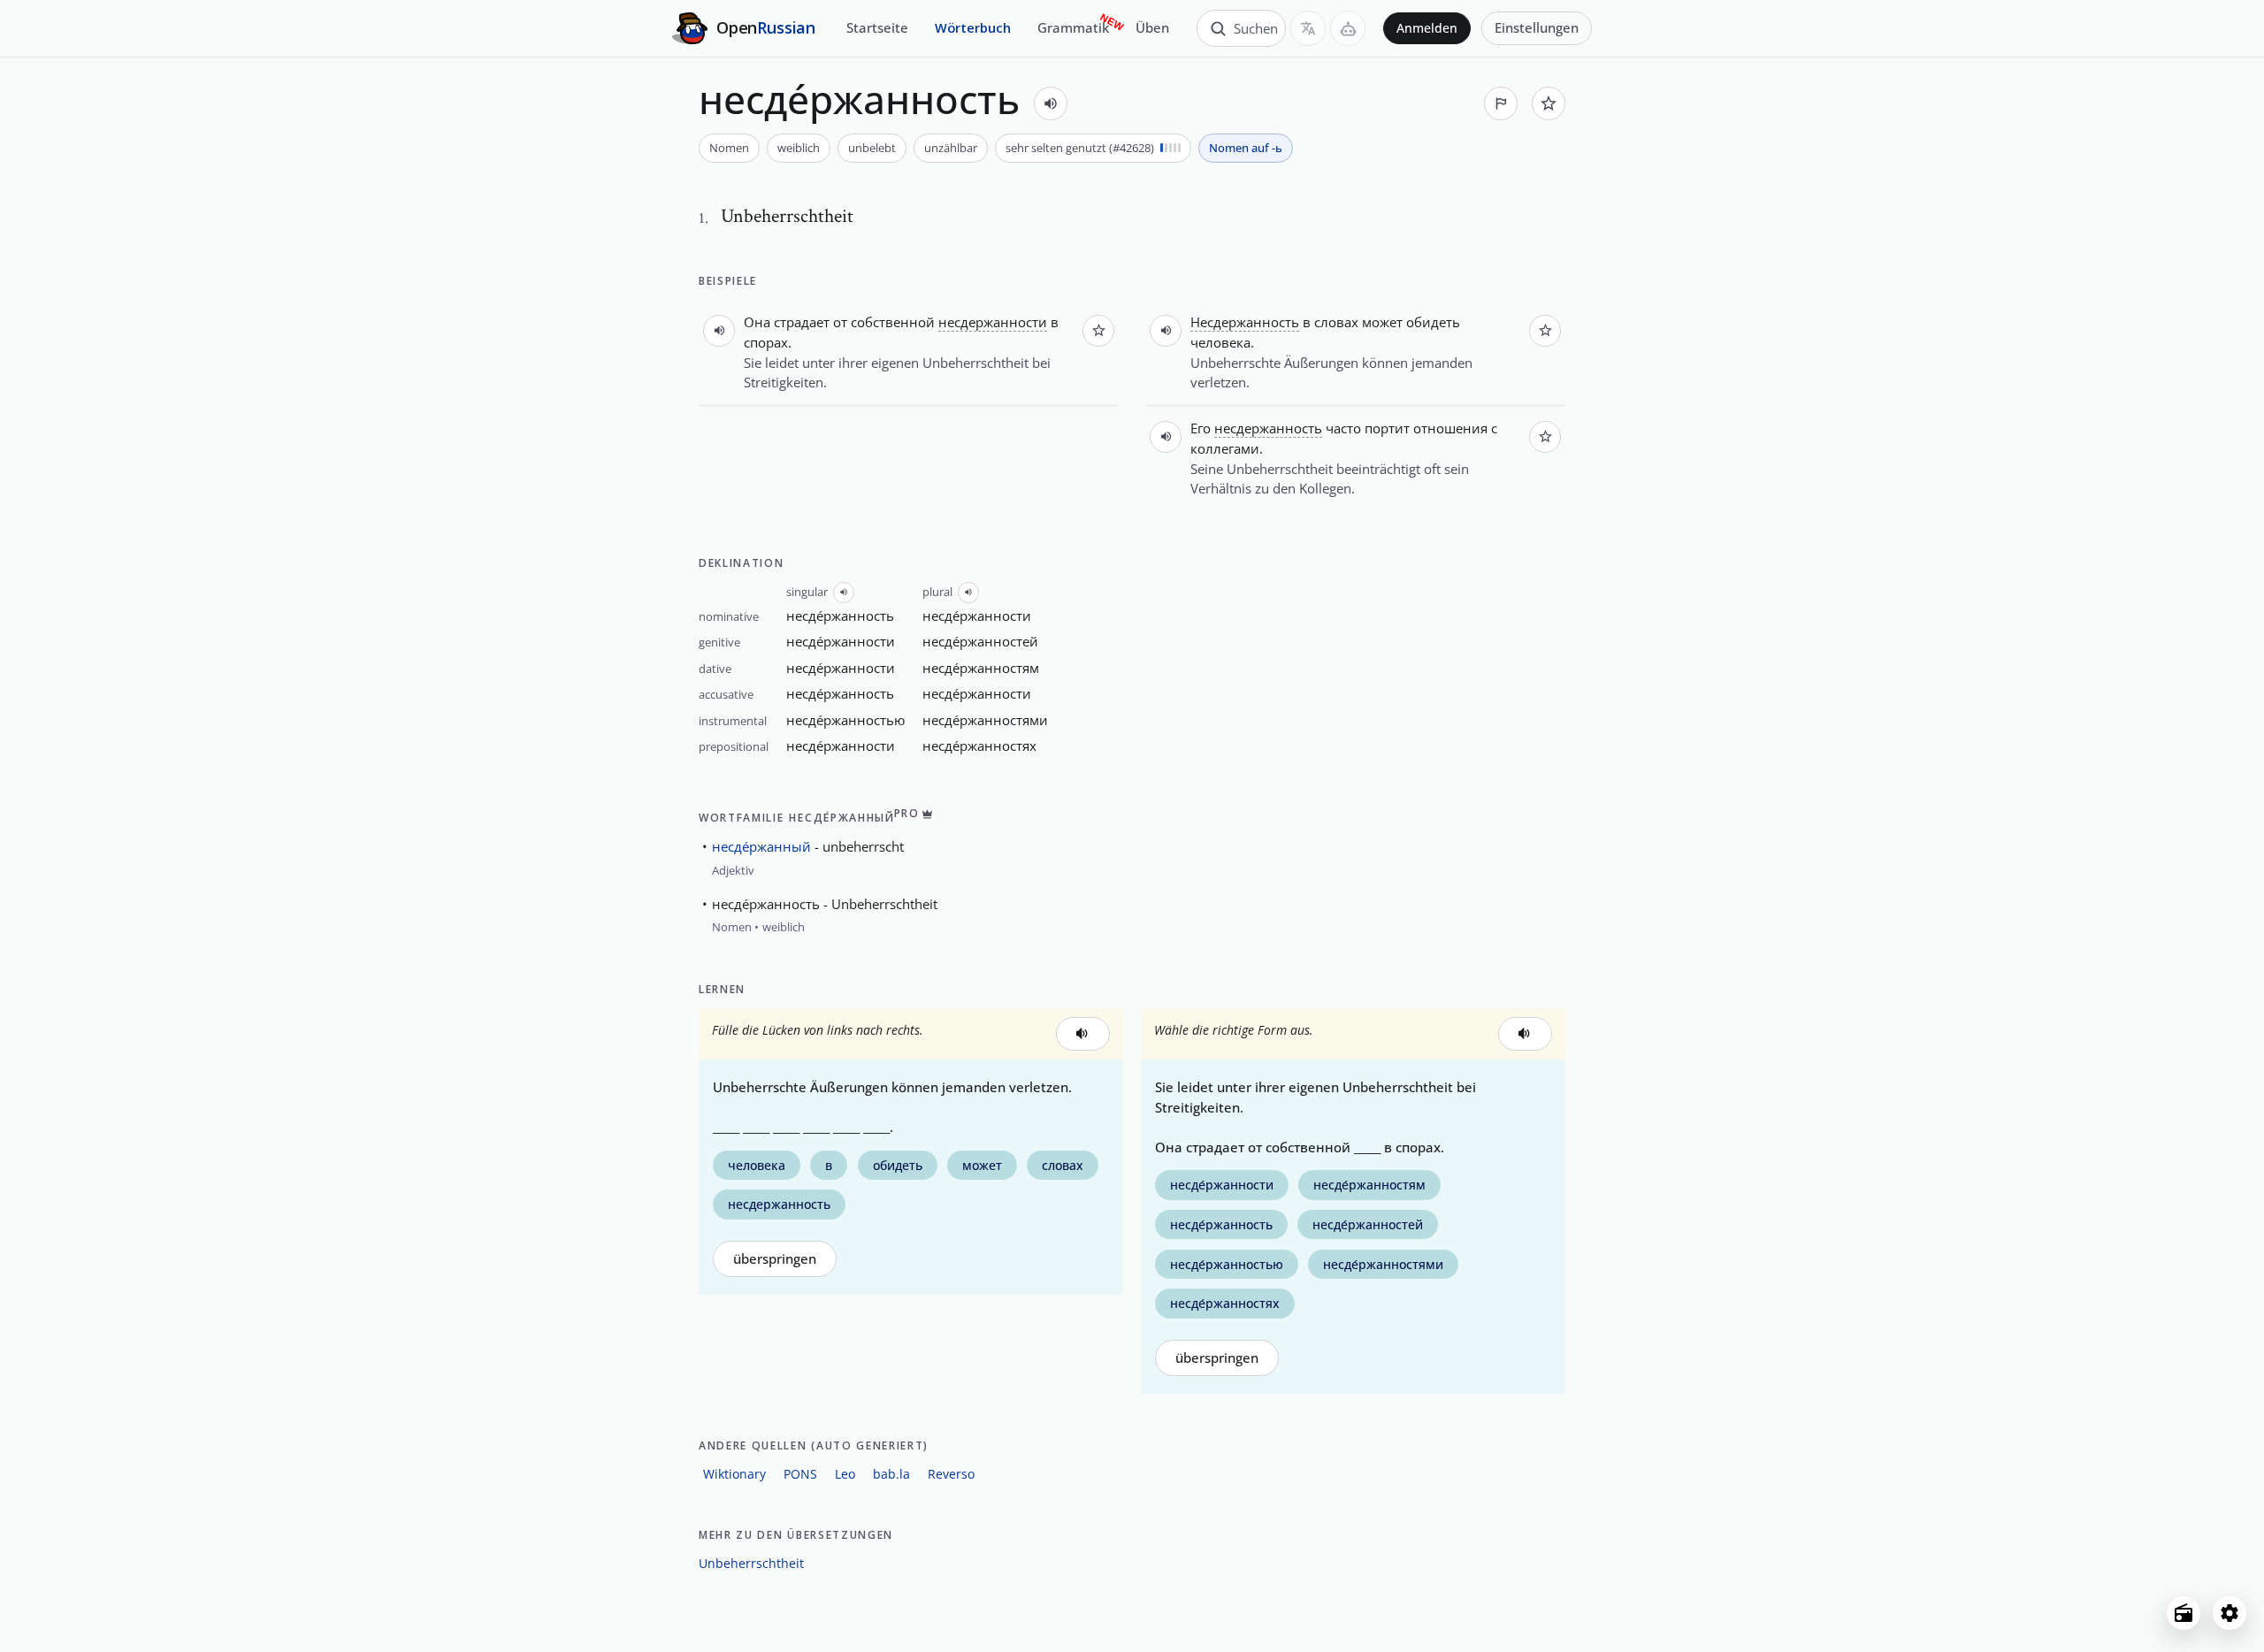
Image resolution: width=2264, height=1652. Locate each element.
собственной (893, 322)
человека (1220, 342)
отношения (1450, 428)
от (840, 322)
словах (1336, 322)
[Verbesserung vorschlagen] (1501, 103)
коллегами (1225, 448)
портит (1387, 428)
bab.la (891, 1474)
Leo (845, 1474)
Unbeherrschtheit (751, 1563)
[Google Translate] (1308, 28)
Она (757, 322)
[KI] (1348, 28)
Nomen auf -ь (1246, 148)
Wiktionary (734, 1474)
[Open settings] (2230, 1613)
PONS (800, 1474)
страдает (802, 322)
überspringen (775, 1259)
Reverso (951, 1474)
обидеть (1433, 322)
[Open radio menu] (2184, 1613)
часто (1343, 428)
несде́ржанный (761, 846)
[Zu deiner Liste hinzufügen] (1549, 103)
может (1382, 322)
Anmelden (1427, 28)
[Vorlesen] (1051, 103)
